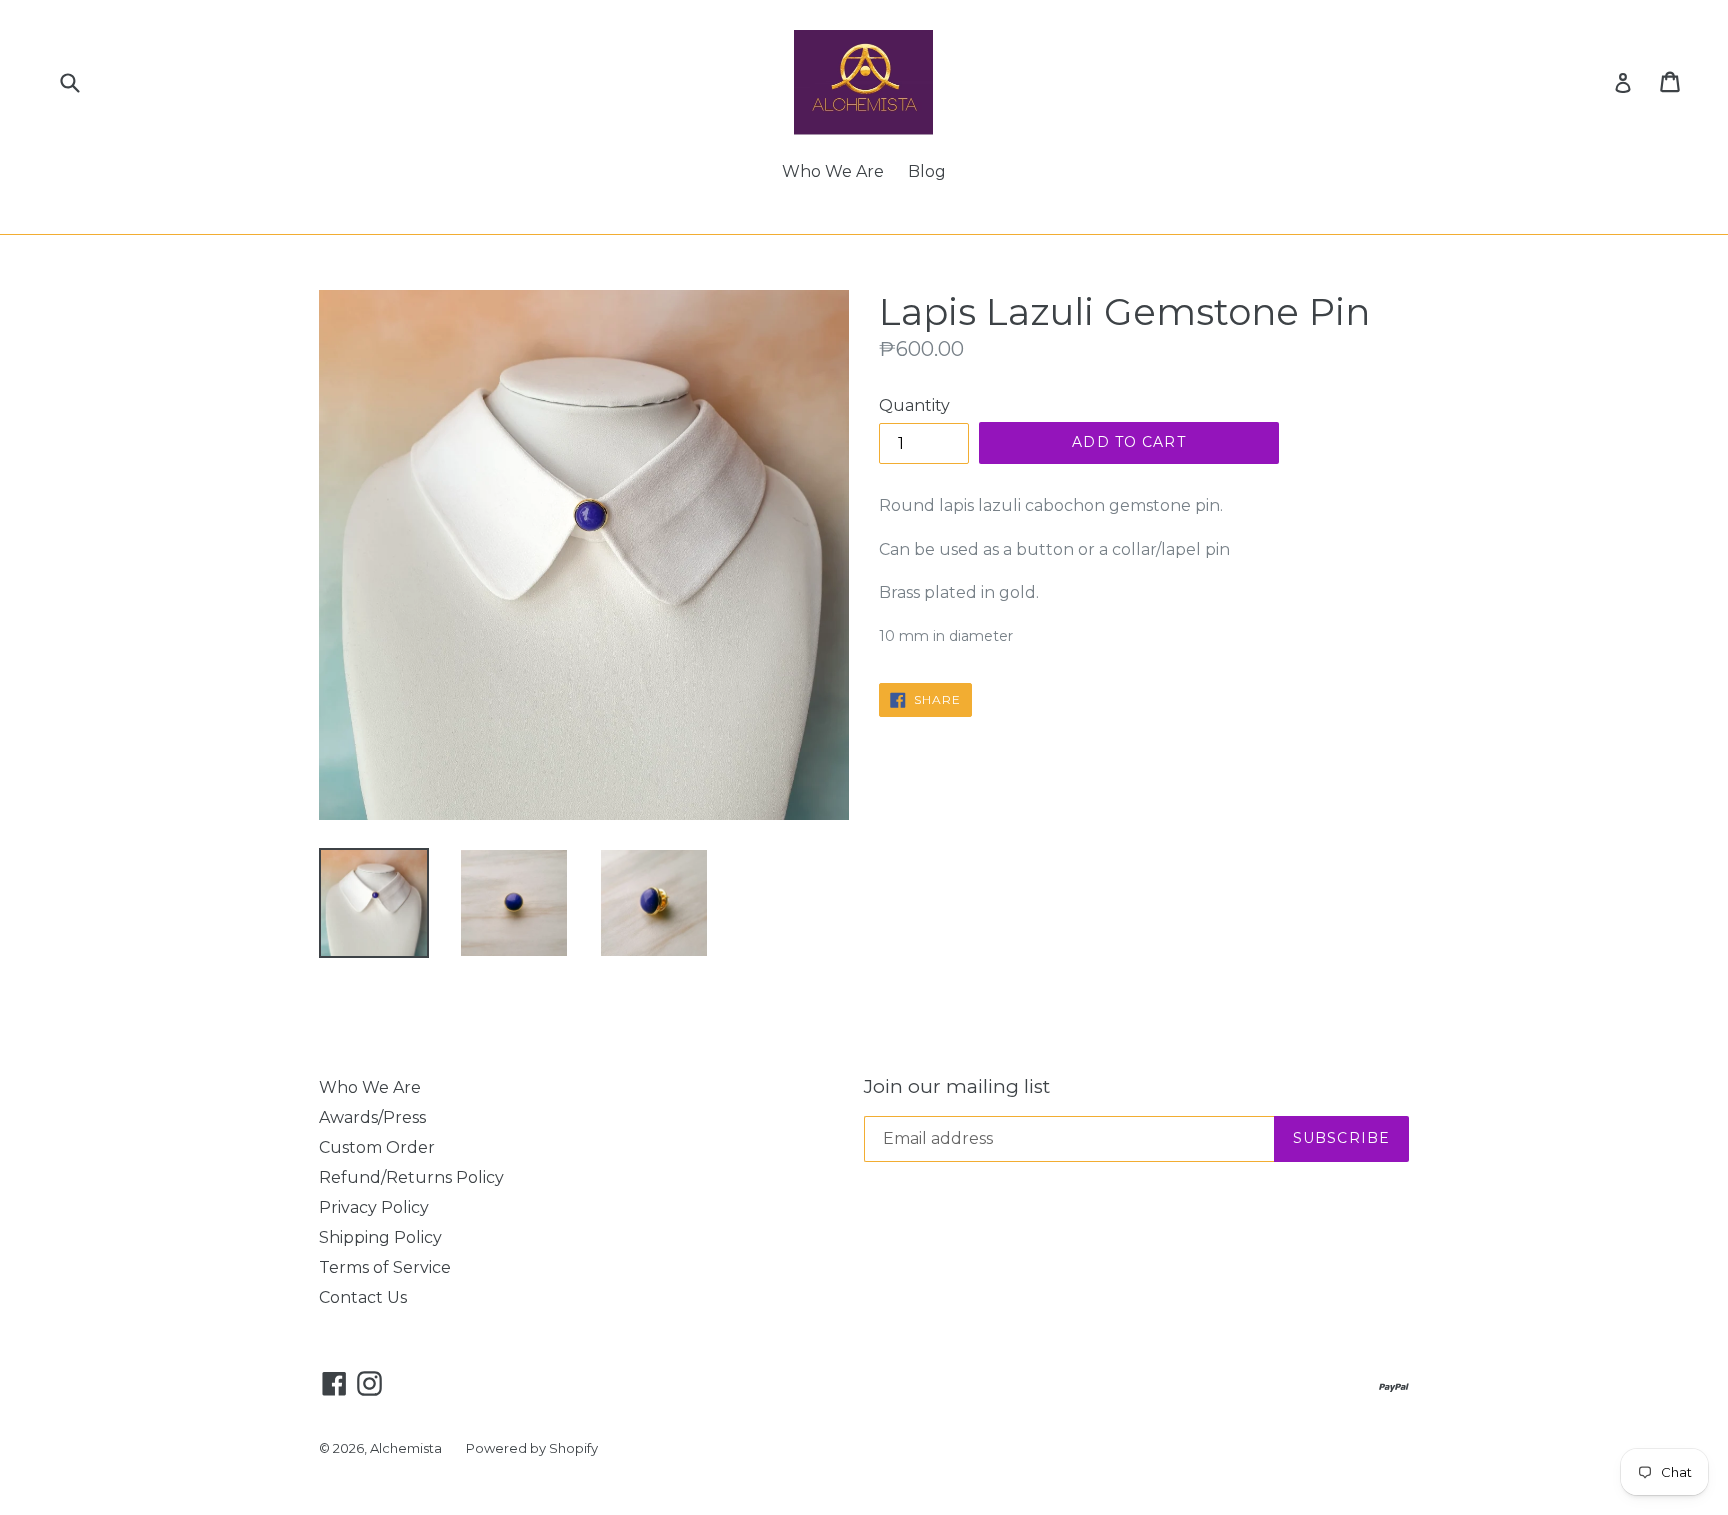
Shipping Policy (380, 1237)
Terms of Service (385, 1267)
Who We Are (833, 171)
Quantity (914, 405)
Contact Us (363, 1297)
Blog (927, 171)
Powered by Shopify (532, 1448)
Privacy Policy (374, 1207)
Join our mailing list (957, 1087)
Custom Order (377, 1147)
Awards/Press (372, 1117)
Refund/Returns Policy (411, 1177)
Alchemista (406, 1448)
